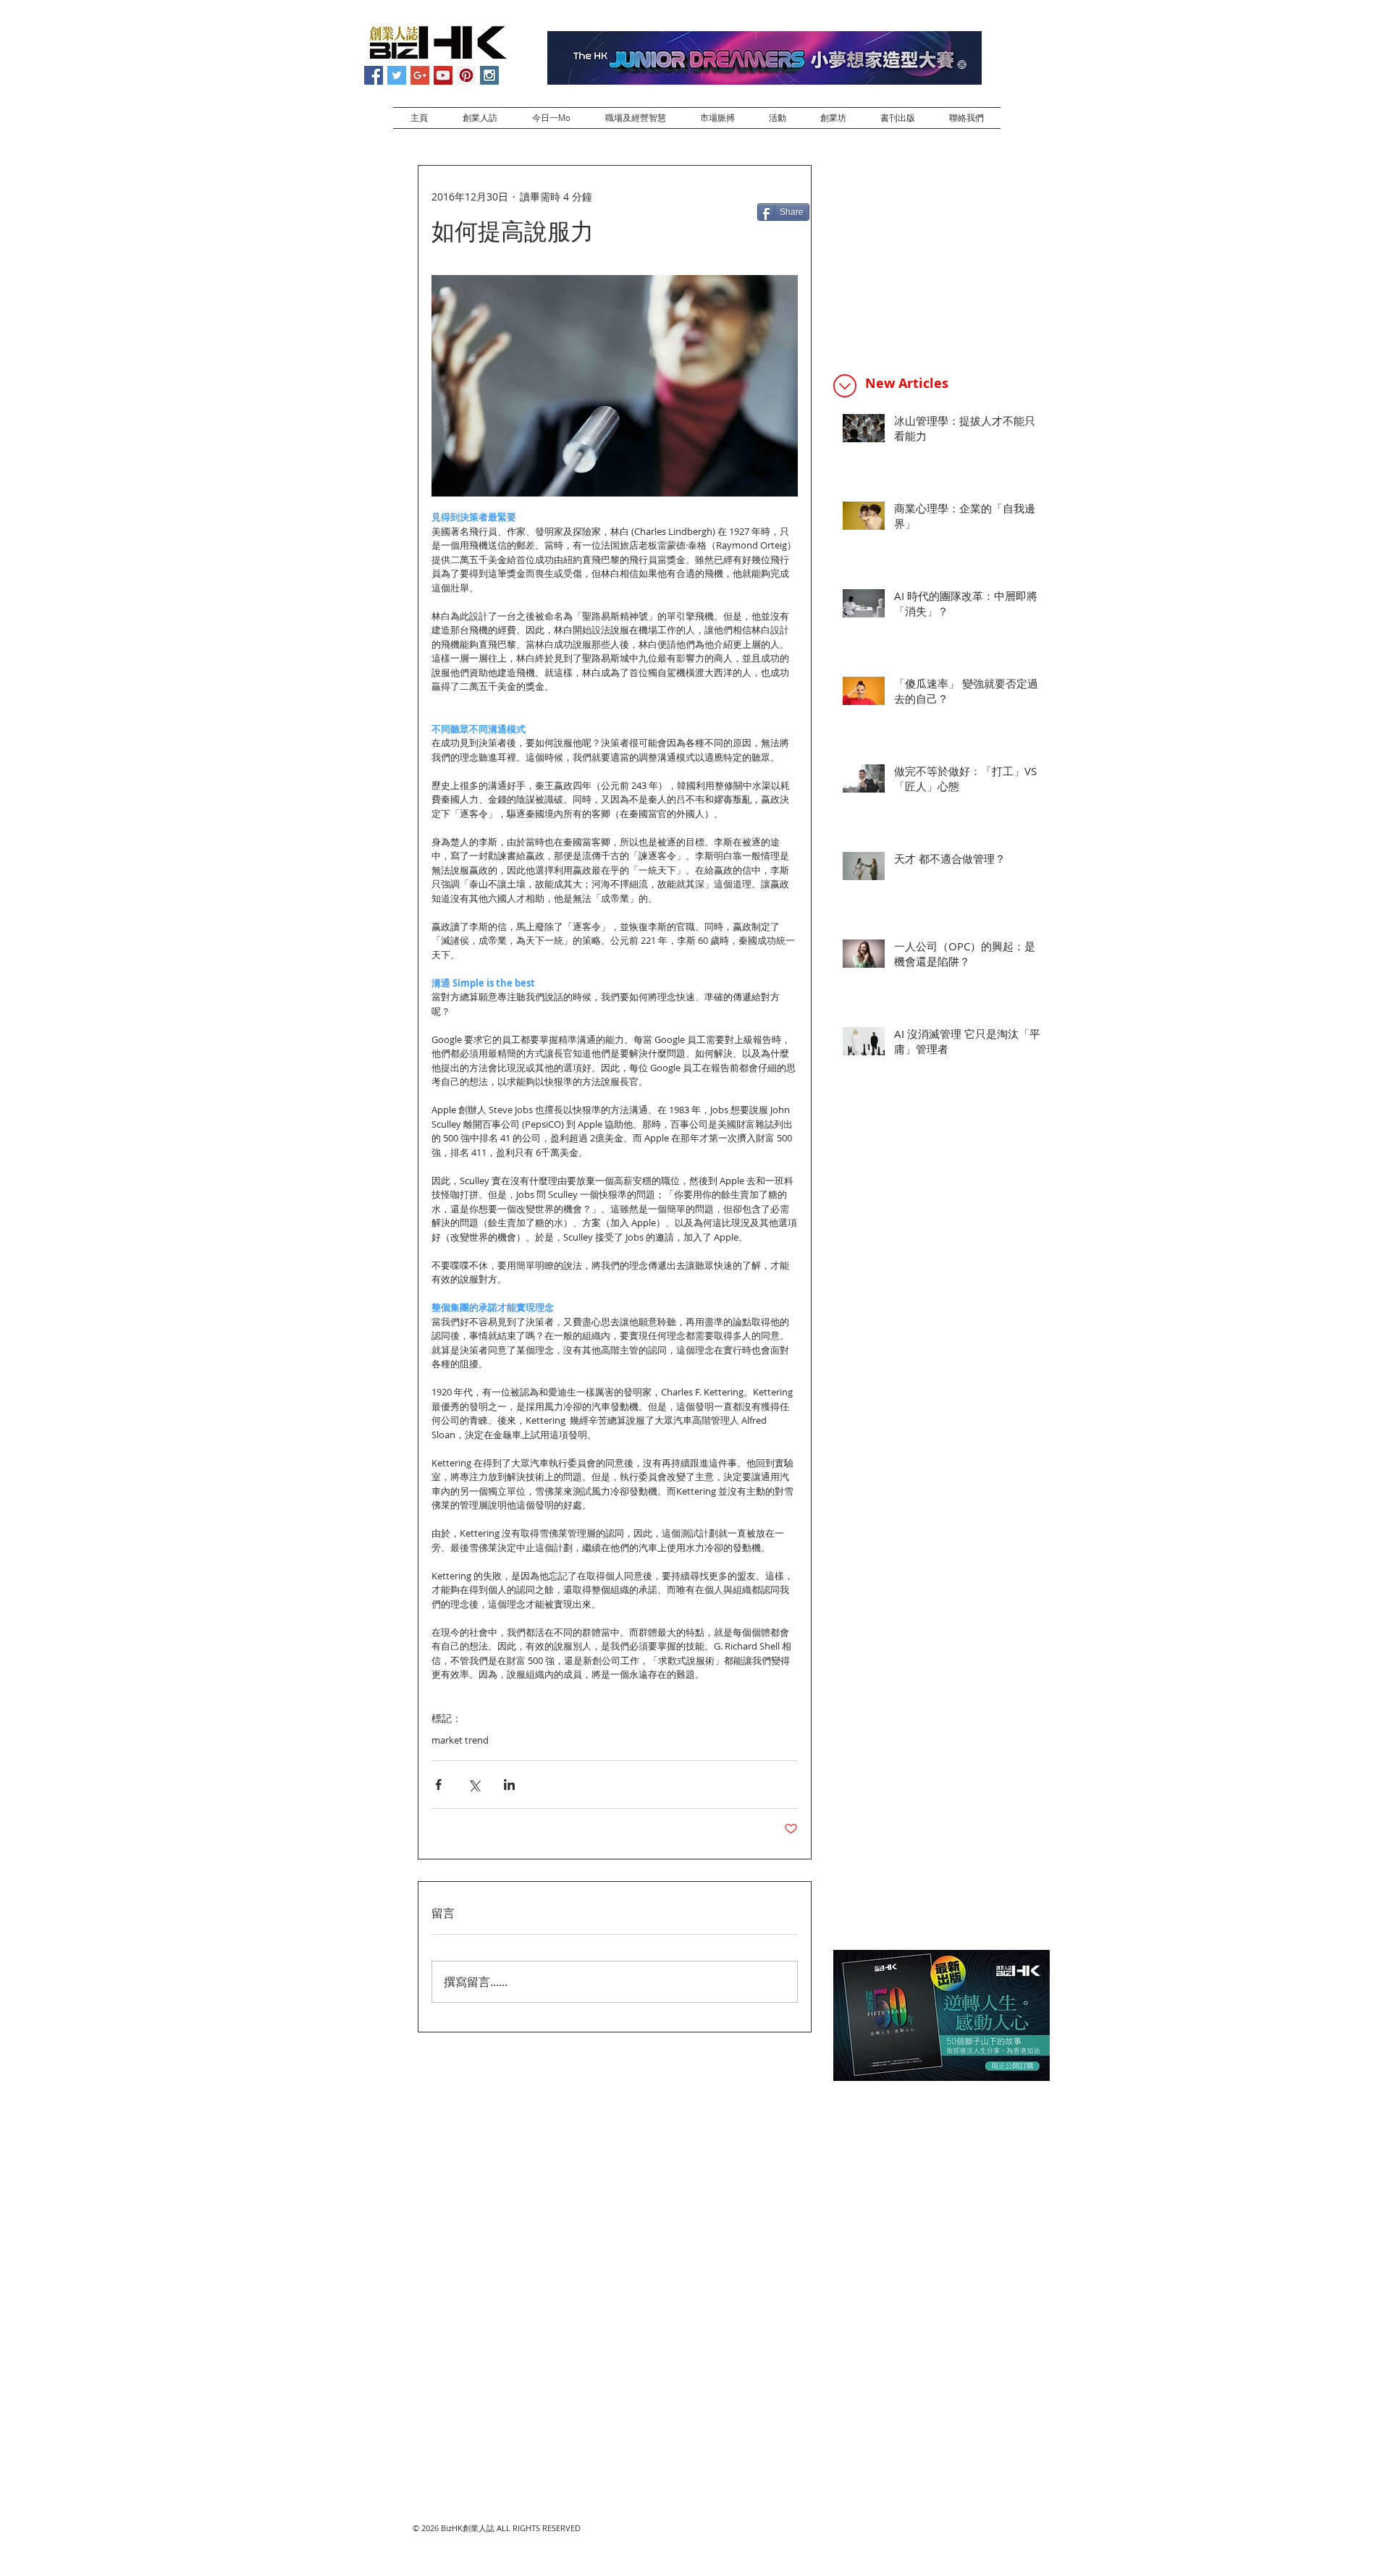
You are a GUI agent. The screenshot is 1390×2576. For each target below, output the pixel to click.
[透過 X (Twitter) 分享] (474, 1785)
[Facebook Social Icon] (374, 75)
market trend (460, 1740)
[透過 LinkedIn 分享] (509, 1785)
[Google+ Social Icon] (420, 75)
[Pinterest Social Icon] (466, 75)
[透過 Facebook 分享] (438, 1785)
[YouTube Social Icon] (443, 75)
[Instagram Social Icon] (489, 75)
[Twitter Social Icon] (397, 75)
